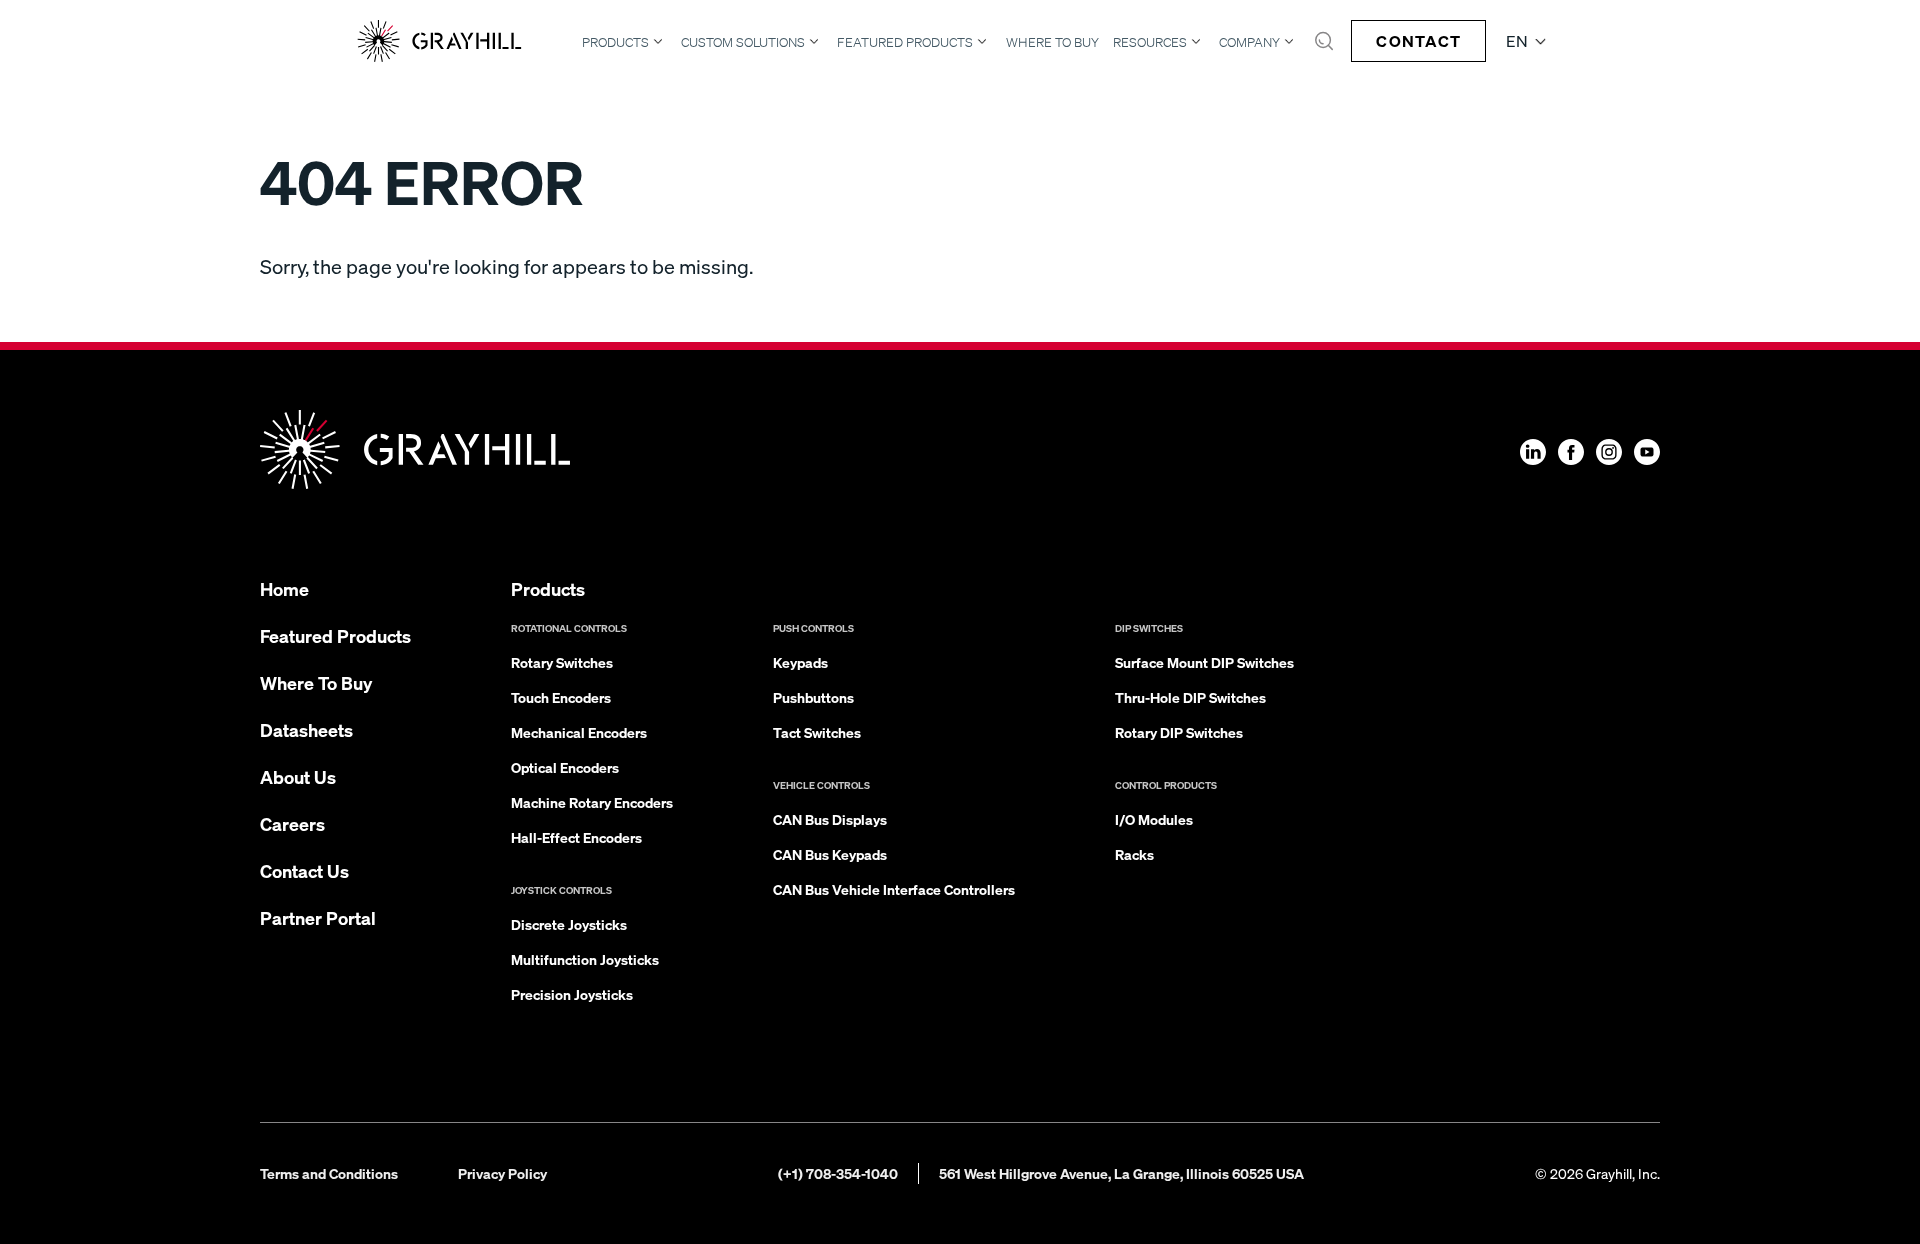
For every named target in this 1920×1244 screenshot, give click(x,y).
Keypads (800, 662)
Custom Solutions (743, 42)
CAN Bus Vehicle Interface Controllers (894, 889)
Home (284, 588)
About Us (298, 776)
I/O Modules (1154, 819)
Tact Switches (817, 732)
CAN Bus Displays (830, 819)
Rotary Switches (562, 662)
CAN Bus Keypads (830, 854)
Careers (292, 823)
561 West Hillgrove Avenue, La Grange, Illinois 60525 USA (1121, 1173)
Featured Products (905, 42)
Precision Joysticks (572, 994)
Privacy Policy (502, 1173)
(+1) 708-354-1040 (838, 1173)
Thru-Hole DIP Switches (1190, 697)
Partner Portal (318, 917)
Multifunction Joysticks (585, 959)
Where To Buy (1052, 42)
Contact (1418, 40)
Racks (1134, 854)
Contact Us (304, 870)
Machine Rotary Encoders (592, 802)
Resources (1150, 42)
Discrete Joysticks (569, 924)
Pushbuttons (813, 697)
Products (615, 42)
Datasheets (306, 729)
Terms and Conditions (329, 1173)
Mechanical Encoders (579, 732)
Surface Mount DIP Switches (1204, 662)
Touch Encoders (561, 697)
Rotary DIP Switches (1179, 732)
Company (1249, 42)
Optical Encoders (565, 767)
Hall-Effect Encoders (576, 837)
